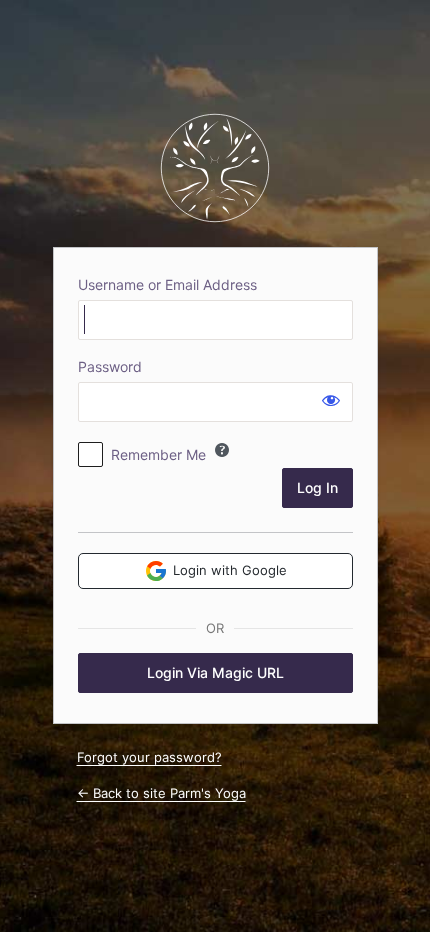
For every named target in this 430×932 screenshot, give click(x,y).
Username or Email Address (167, 284)
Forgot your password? (149, 757)
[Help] (222, 450)
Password (110, 366)
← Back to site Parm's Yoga (161, 793)
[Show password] (331, 400)
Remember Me (158, 454)
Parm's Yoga (215, 168)
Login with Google (230, 570)
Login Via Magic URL (215, 672)
